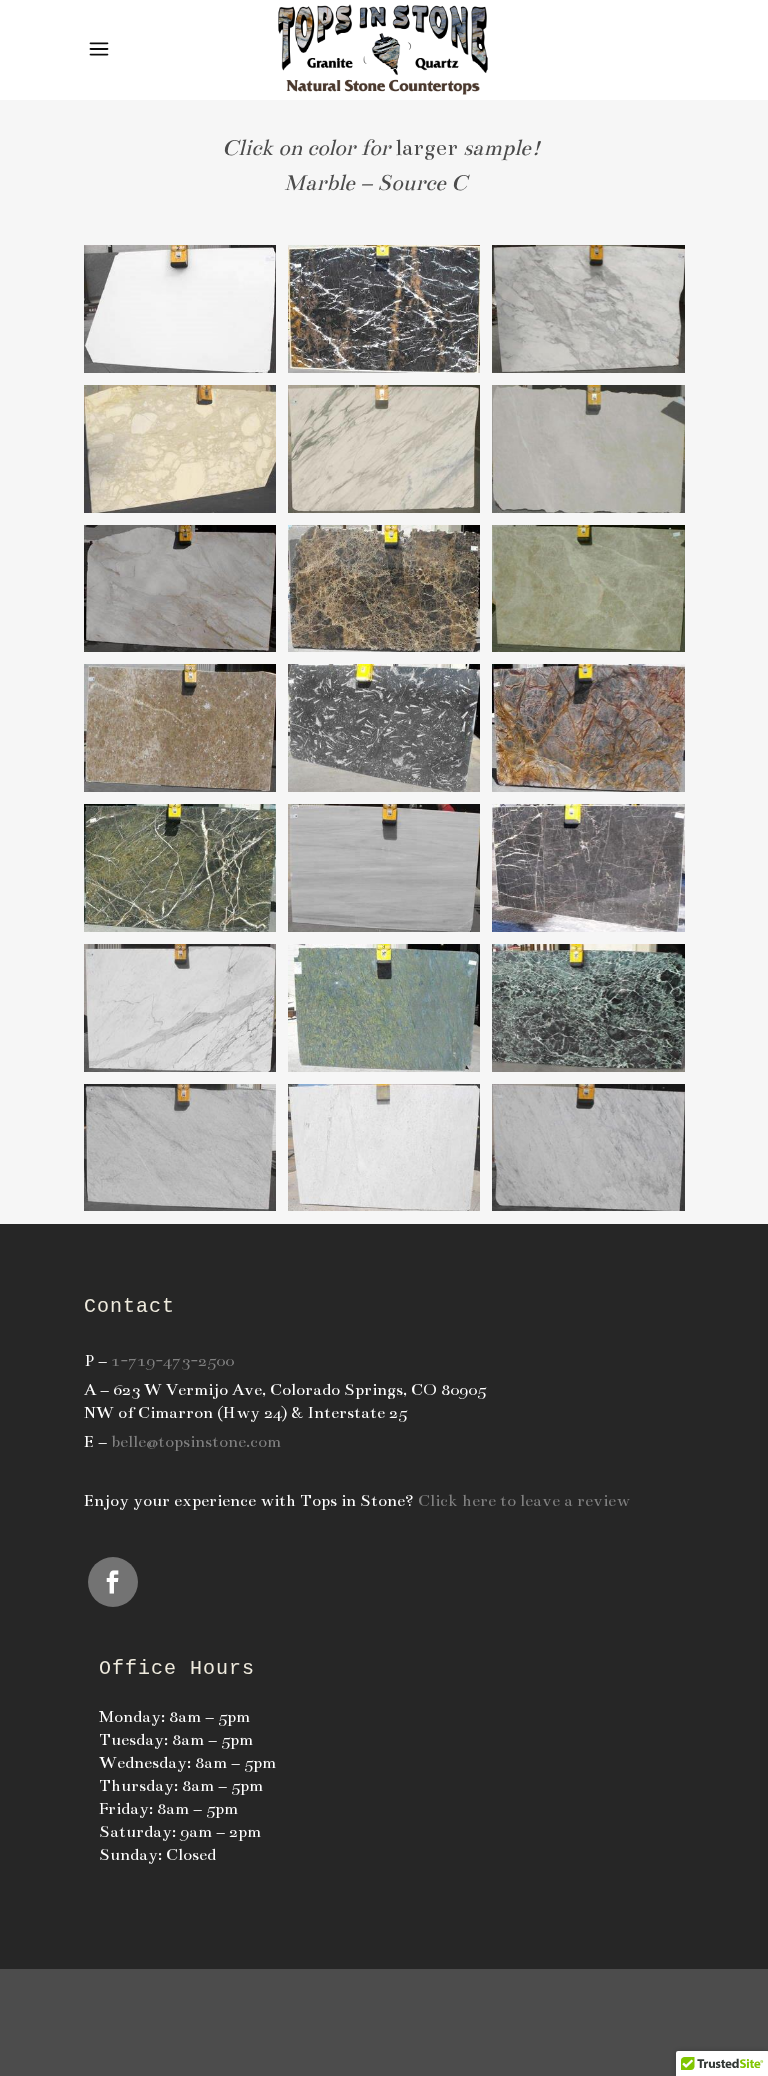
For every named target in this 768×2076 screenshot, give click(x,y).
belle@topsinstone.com (196, 1442)
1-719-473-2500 (172, 1361)
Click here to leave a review (524, 1501)
